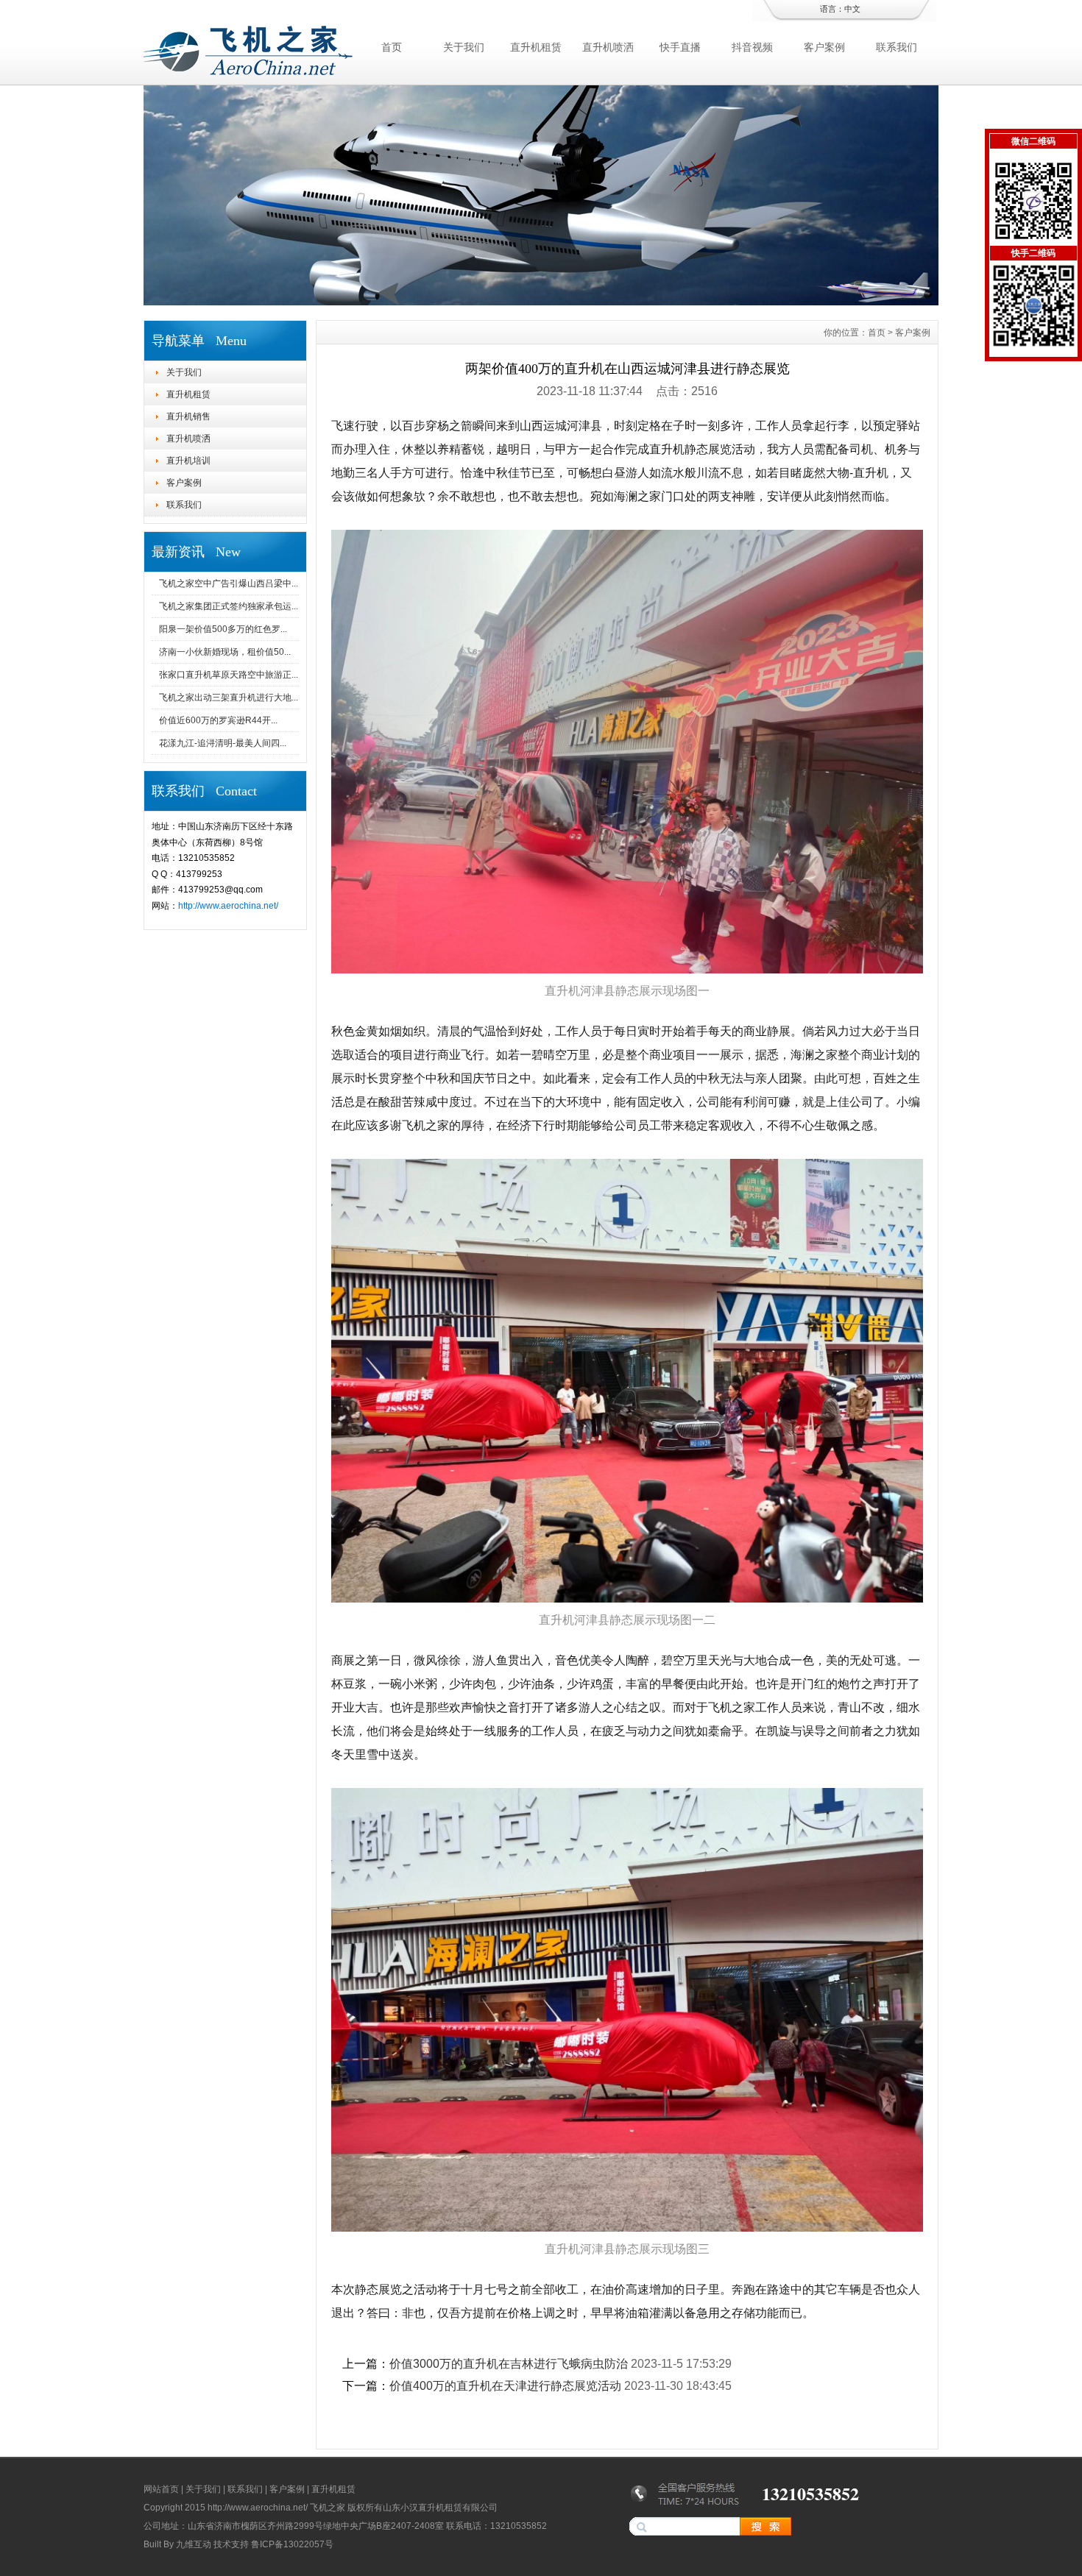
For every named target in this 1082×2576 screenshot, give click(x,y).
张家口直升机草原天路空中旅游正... (229, 675)
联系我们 (897, 47)
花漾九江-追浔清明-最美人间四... (223, 743)
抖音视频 (752, 47)
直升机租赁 (536, 47)
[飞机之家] (541, 302)
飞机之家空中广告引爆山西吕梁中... (229, 583)
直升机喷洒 (608, 47)
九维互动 (194, 2544)
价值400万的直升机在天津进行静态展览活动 (505, 2386)
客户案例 (824, 47)
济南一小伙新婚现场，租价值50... (225, 652)
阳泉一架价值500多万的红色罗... (223, 629)
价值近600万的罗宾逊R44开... (218, 720)
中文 (852, 9)
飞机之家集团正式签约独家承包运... (229, 606)
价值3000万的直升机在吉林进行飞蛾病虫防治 (509, 2364)
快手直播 (680, 47)
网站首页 (161, 2489)
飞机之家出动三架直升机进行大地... (229, 698)
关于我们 (464, 47)
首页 (392, 47)
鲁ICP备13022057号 (292, 2544)
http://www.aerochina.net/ (228, 906)
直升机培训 (188, 461)
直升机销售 (188, 416)
